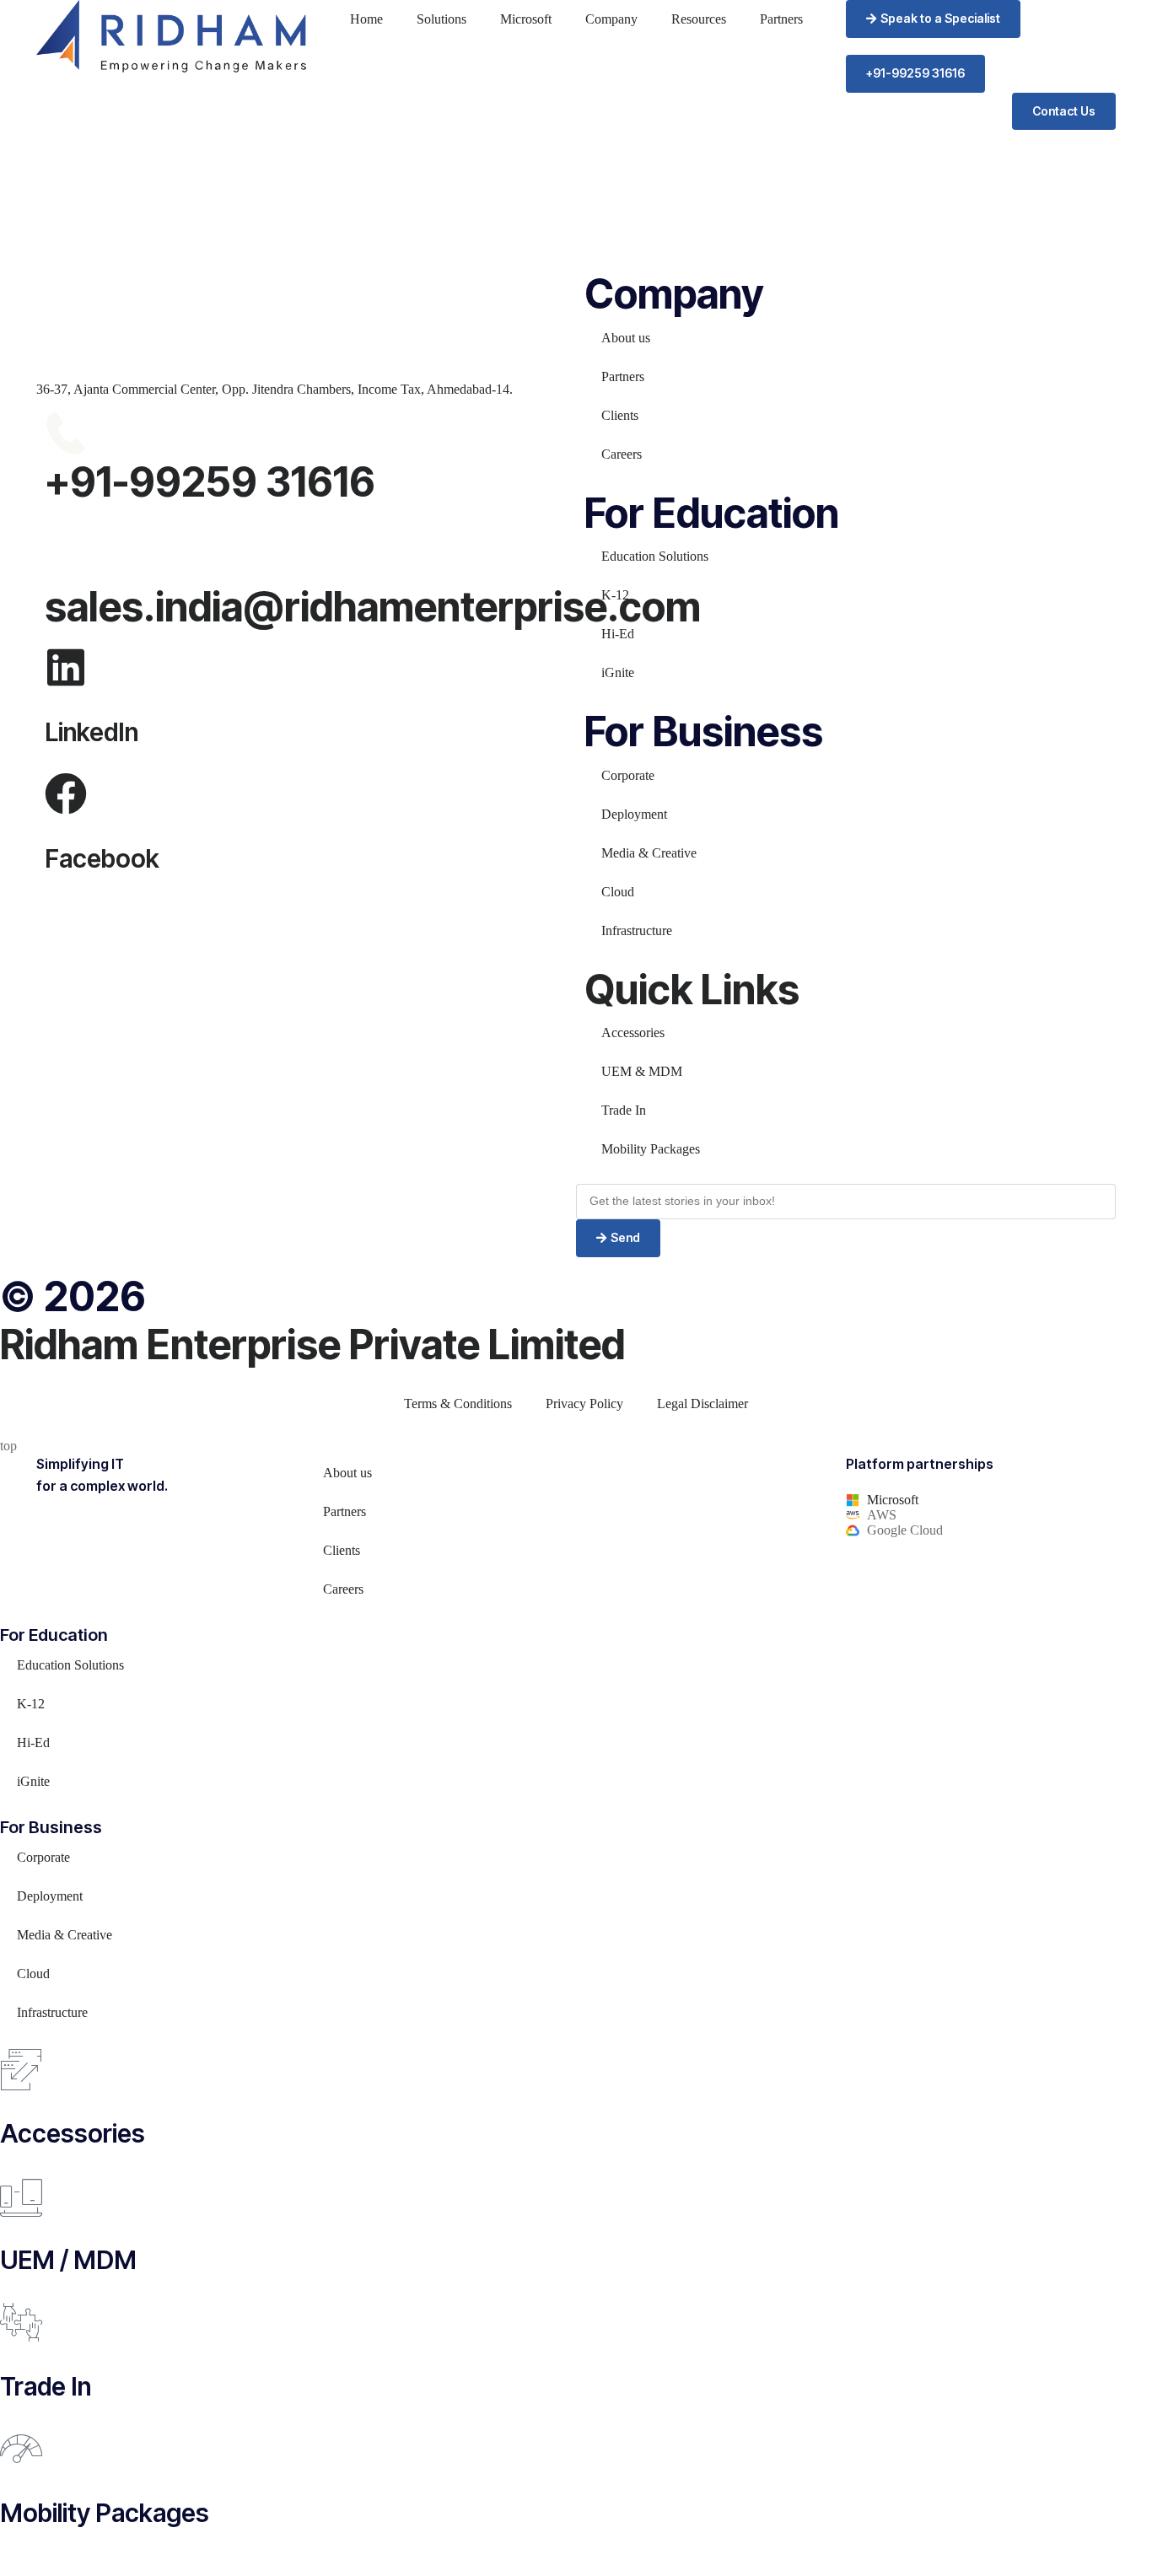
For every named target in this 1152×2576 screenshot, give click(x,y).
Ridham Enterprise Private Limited (312, 1344)
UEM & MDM (642, 1071)
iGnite (618, 672)
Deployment (634, 814)
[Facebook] (66, 793)
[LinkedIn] (66, 667)
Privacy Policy (584, 1404)
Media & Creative (649, 853)
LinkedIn (92, 732)
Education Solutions (655, 556)
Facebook (102, 858)
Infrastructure (637, 930)
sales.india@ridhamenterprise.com (373, 607)
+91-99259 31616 (210, 482)
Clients (620, 415)
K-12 (615, 595)
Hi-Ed (618, 634)
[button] (933, 19)
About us (626, 338)
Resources (699, 19)
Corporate (628, 775)
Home (366, 19)
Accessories (633, 1033)
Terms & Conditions (458, 1404)
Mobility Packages (651, 1149)
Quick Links (692, 990)
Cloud (618, 892)
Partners (781, 19)
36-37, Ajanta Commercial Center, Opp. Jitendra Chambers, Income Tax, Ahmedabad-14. (275, 389)
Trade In (624, 1110)
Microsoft (526, 19)
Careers (622, 454)
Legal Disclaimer (703, 1404)
